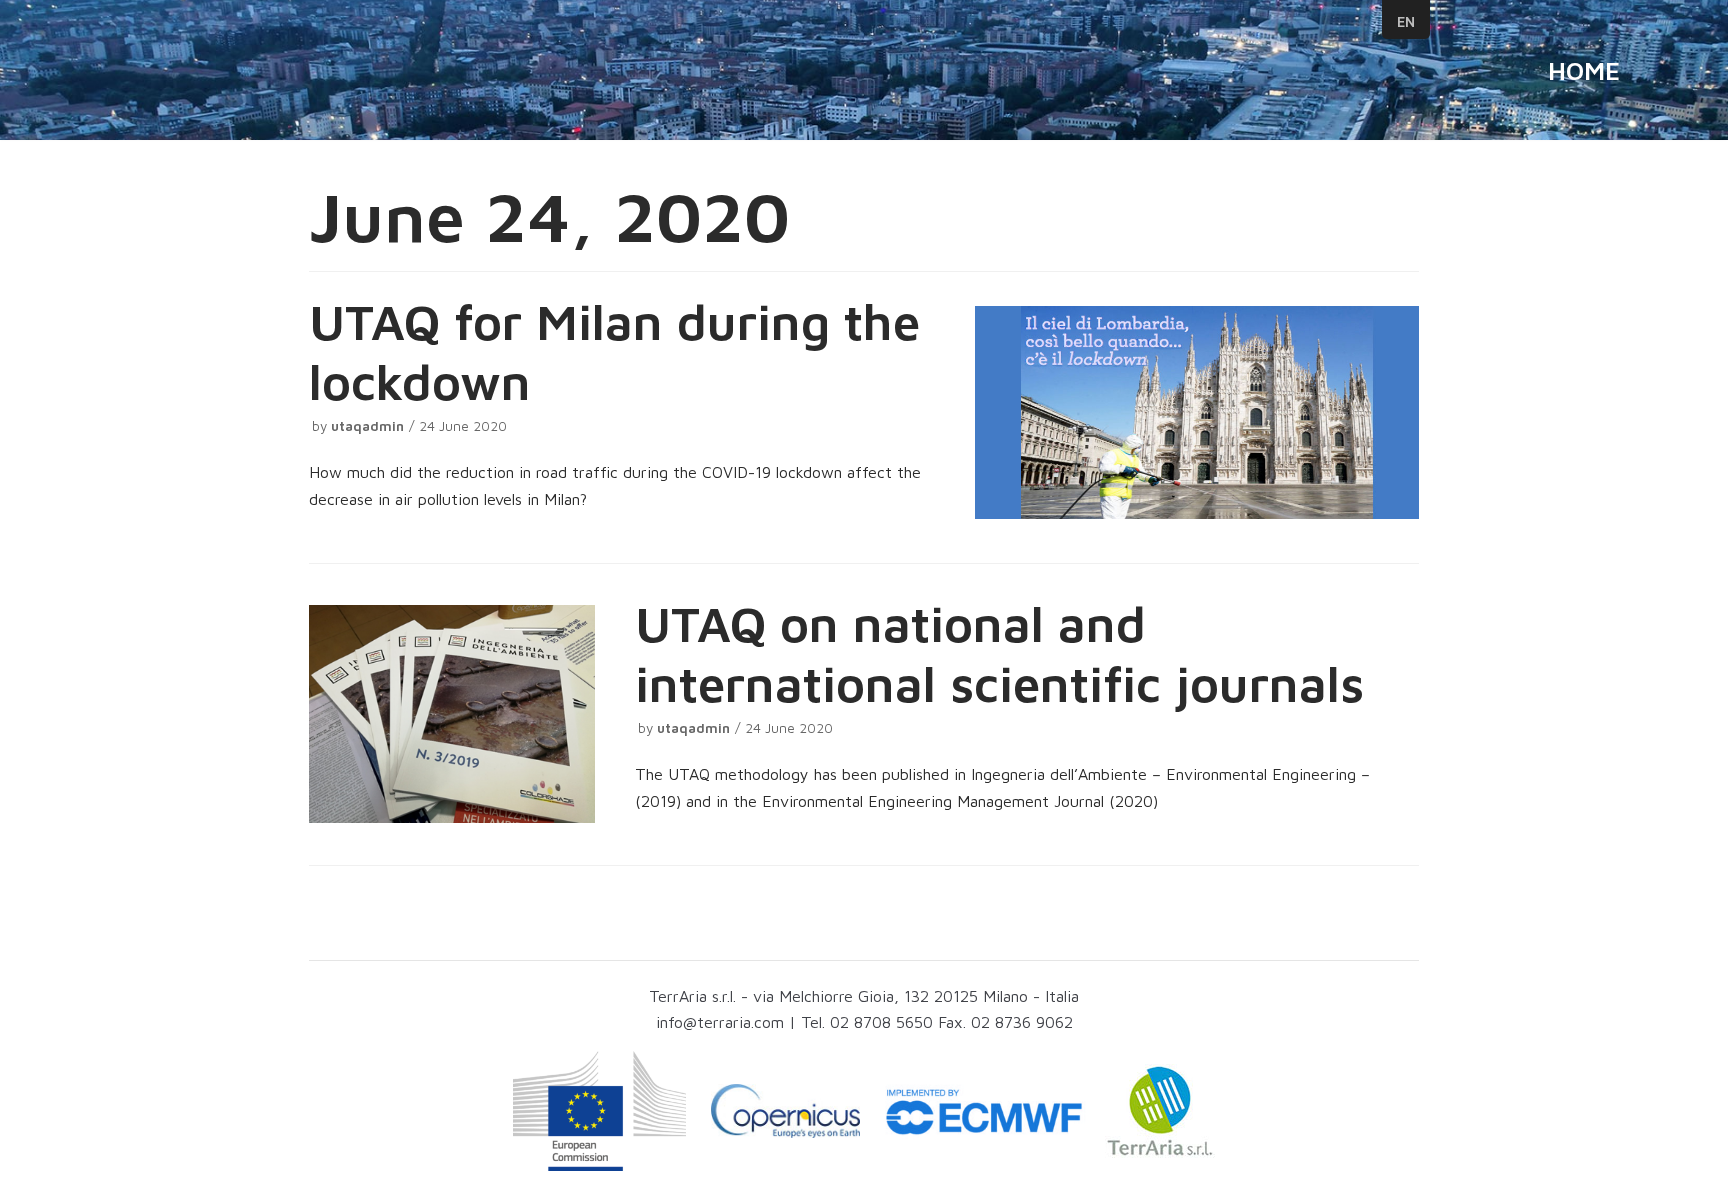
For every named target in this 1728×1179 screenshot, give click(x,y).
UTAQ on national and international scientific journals (999, 653)
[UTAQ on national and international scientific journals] (452, 714)
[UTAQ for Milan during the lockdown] (1197, 412)
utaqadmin (367, 426)
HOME (1584, 70)
